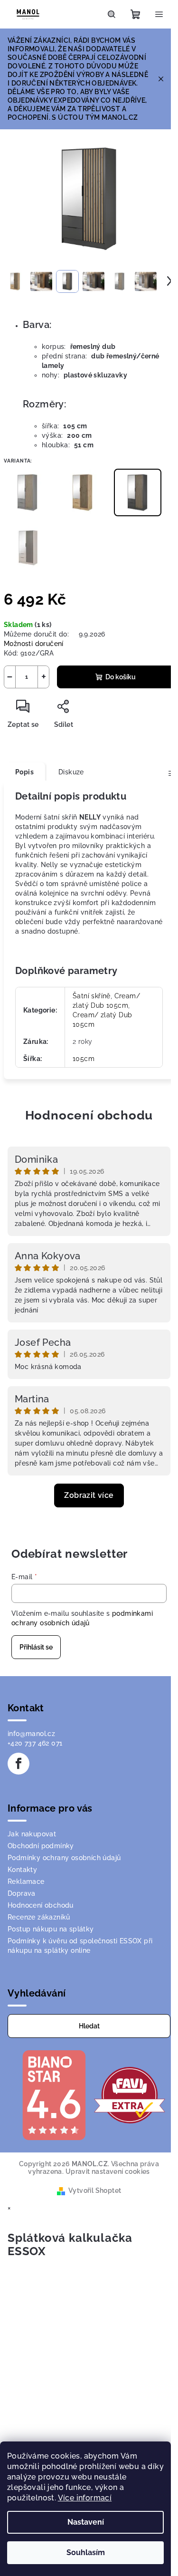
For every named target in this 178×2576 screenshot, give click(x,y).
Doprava (22, 1893)
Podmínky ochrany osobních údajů (64, 1858)
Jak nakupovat (32, 1834)
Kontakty (22, 1870)
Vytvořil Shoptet (95, 2190)
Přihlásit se (36, 1647)
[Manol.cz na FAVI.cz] (130, 2094)
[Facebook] (19, 1764)
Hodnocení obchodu (89, 1115)
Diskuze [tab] (71, 772)
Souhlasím (86, 2552)
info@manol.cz (31, 1734)
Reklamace (26, 1881)
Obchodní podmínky (41, 1846)
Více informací (85, 2498)
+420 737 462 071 (35, 1743)
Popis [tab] (24, 772)
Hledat (89, 2026)
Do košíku (121, 677)
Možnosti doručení (34, 644)
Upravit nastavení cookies (108, 2171)
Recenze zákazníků (39, 1917)
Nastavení (86, 2522)
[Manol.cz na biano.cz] (54, 2094)
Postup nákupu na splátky (51, 1929)
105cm (84, 1059)
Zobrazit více (89, 1495)
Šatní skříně (92, 996)
